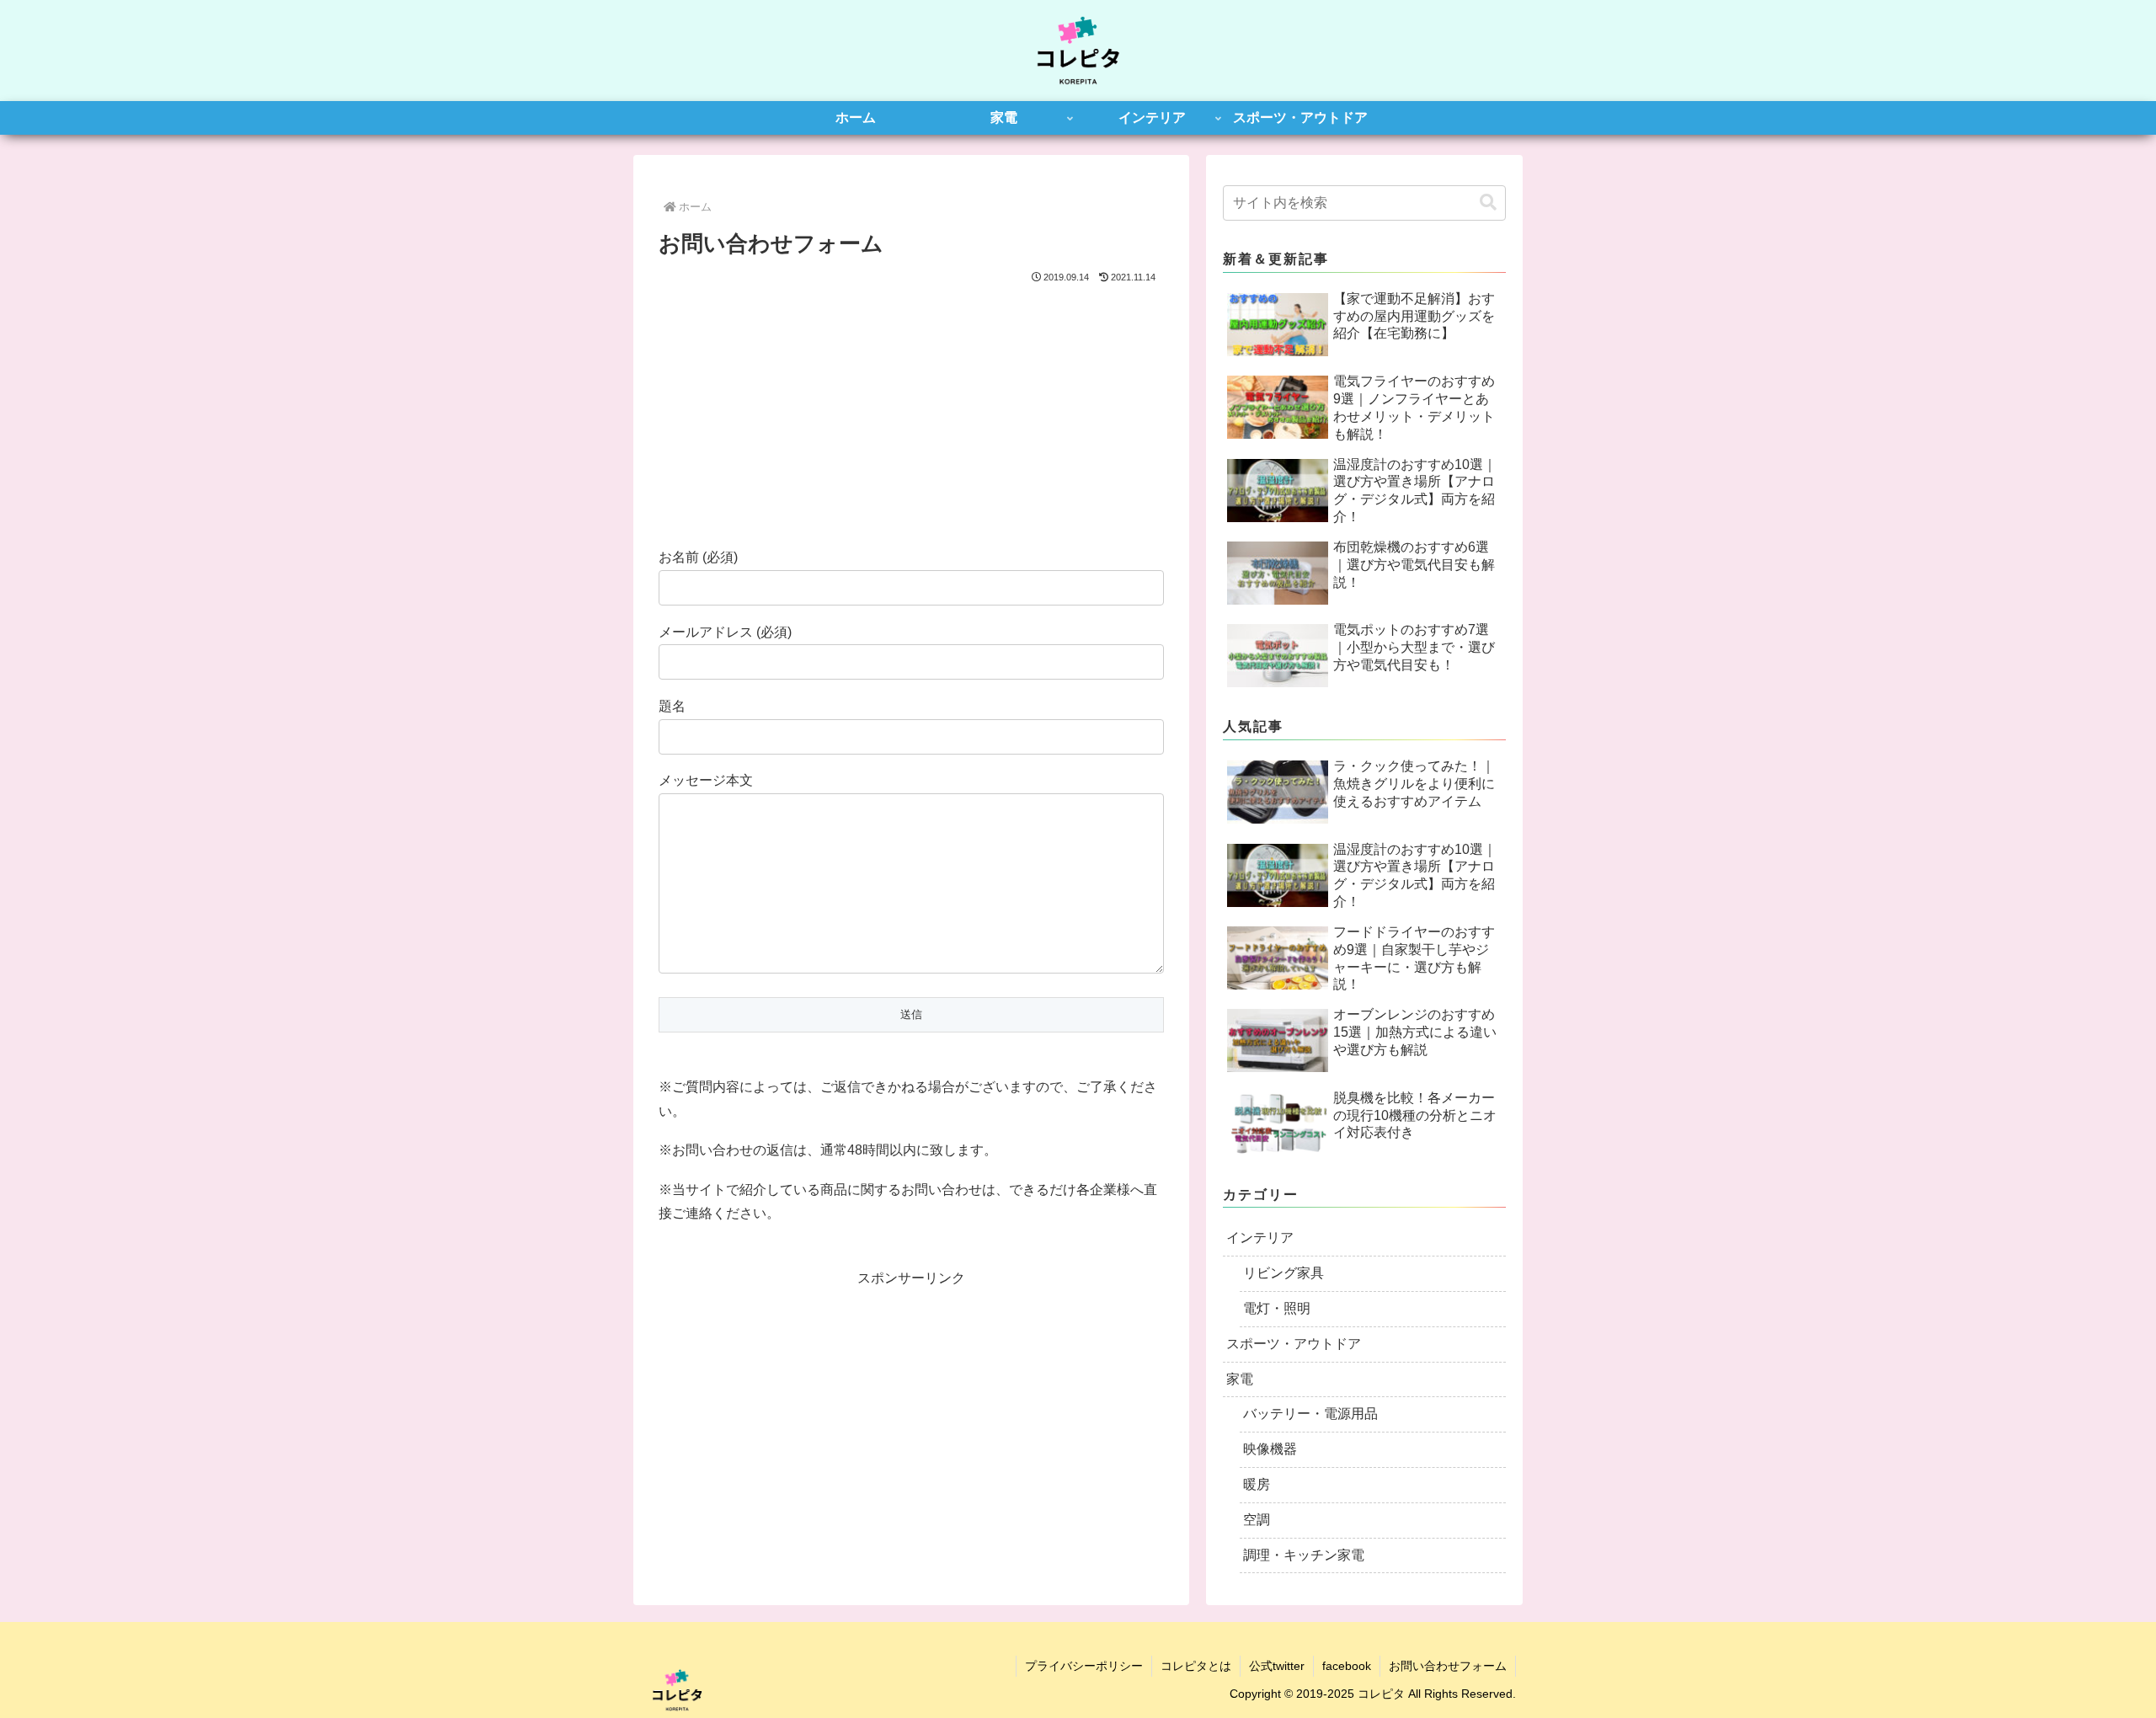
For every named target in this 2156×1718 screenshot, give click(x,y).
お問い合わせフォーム (1448, 1666)
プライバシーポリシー (1084, 1666)
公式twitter (1277, 1666)
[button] (1488, 203)
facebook (1347, 1666)
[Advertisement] (911, 413)
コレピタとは (1196, 1666)
